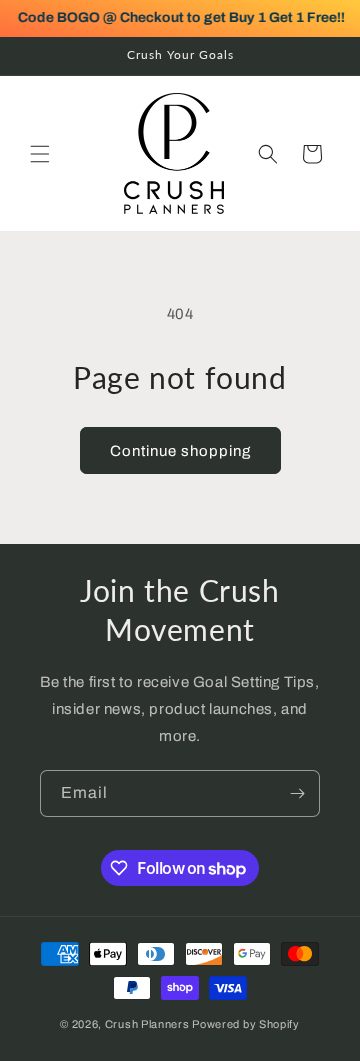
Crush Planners (147, 1024)
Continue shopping (180, 451)
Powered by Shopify (246, 1024)
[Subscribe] (297, 793)
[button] (40, 154)
